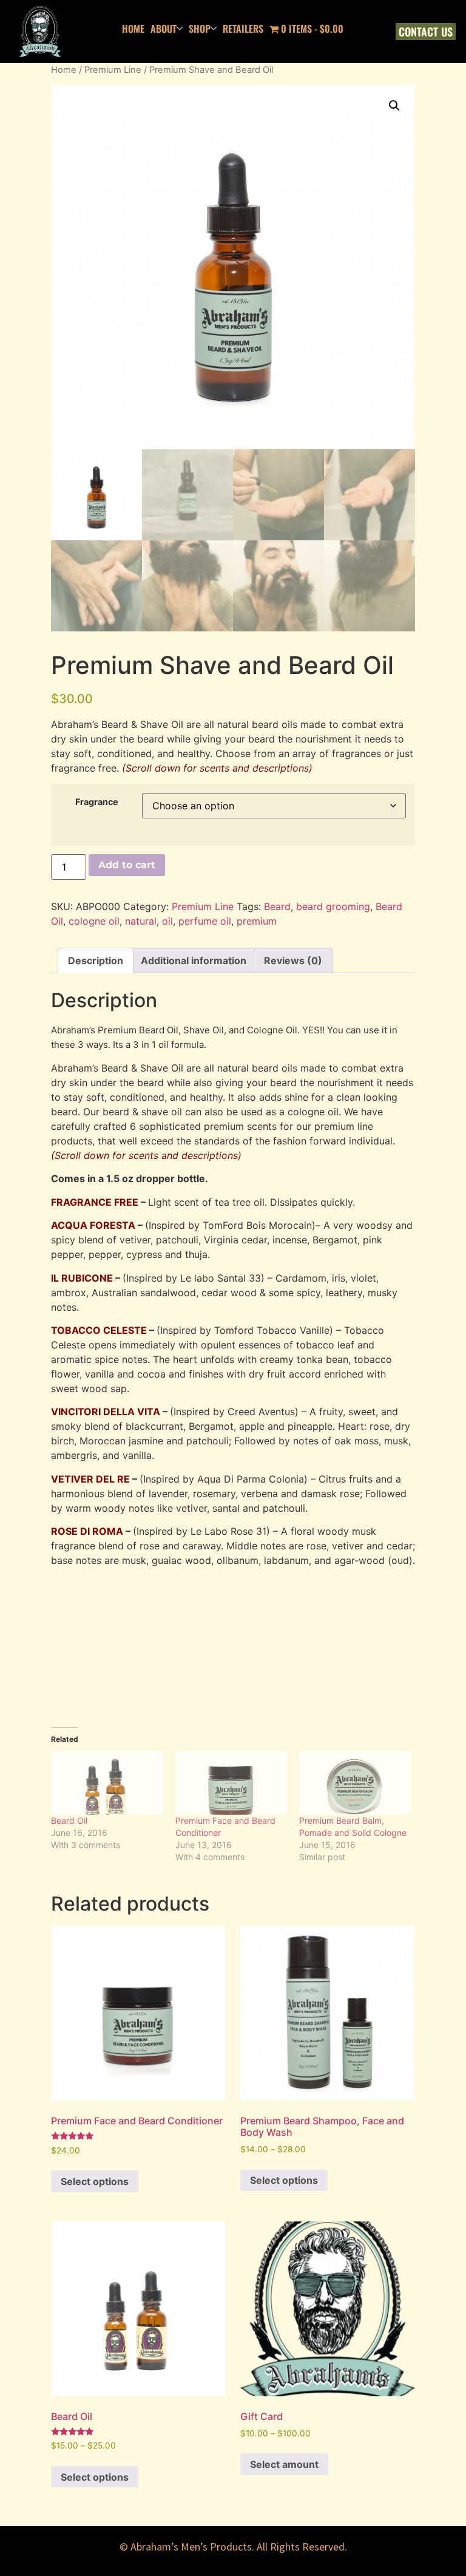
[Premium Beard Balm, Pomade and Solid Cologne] (355, 1783)
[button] (394, 106)
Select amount (284, 2464)
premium (257, 921)
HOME (133, 29)
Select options (95, 2181)
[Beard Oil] (107, 1783)
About (164, 29)
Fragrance (97, 802)
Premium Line (113, 70)
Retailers (243, 29)
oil (167, 921)
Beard (277, 906)
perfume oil (205, 921)
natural (141, 921)
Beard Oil (69, 1820)
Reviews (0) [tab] (293, 960)
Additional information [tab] (194, 960)
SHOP (200, 29)
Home (64, 70)
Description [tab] (96, 960)
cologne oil (94, 921)
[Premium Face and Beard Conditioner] (231, 1783)
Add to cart (127, 865)
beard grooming (333, 906)
